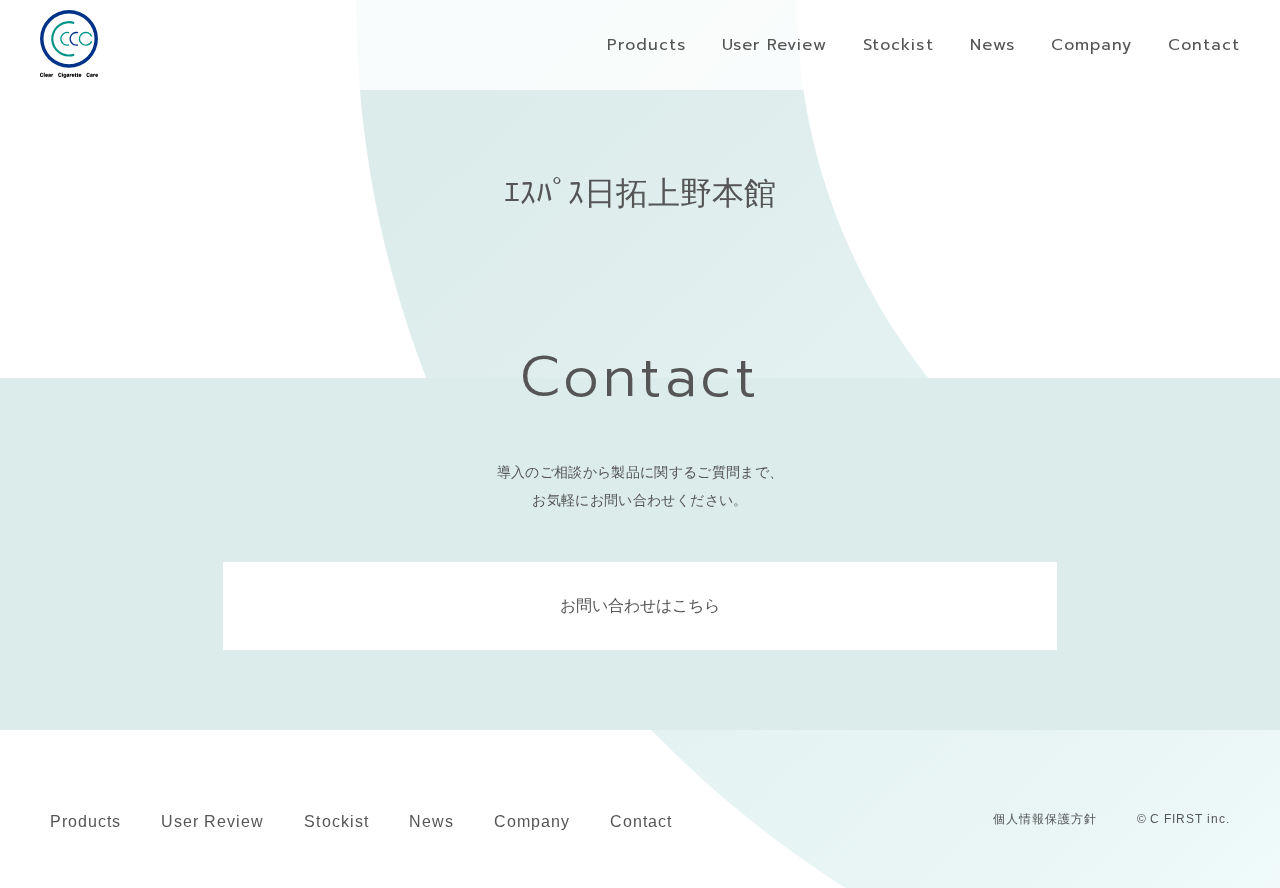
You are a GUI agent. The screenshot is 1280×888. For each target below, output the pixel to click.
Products (85, 821)
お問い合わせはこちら (640, 605)
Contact (641, 821)
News (431, 821)
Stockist (336, 821)
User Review (212, 821)
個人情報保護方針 (1045, 819)
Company (532, 821)
